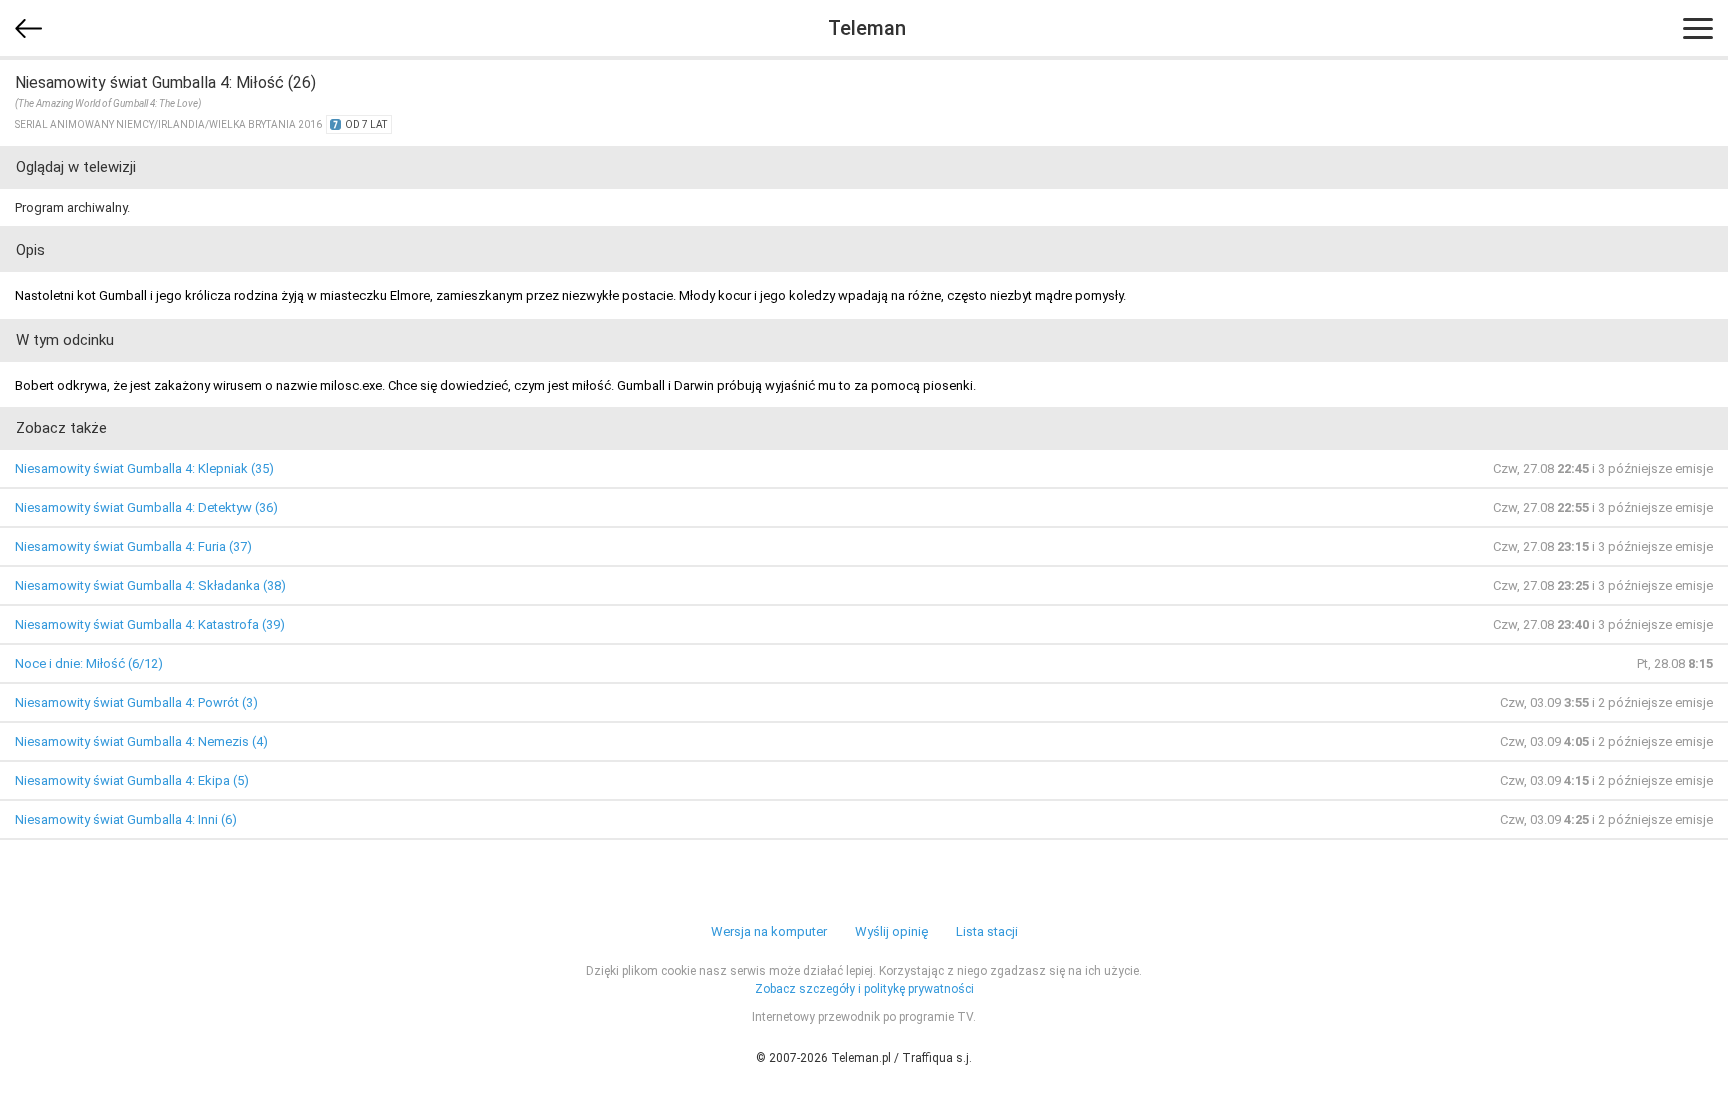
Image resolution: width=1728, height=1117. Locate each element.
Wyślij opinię (891, 931)
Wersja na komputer (769, 931)
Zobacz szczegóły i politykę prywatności (864, 989)
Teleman (867, 28)
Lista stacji (987, 931)
